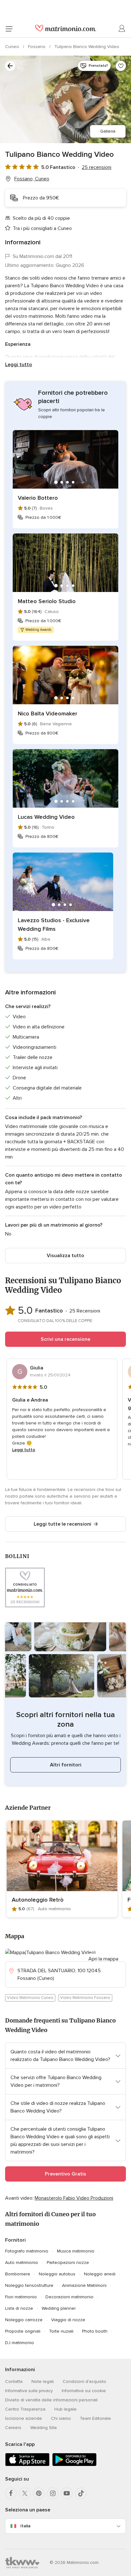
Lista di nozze (19, 2308)
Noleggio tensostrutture (29, 2285)
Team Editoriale (95, 2418)
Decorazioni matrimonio (69, 2297)
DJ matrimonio (20, 2343)
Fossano (37, 47)
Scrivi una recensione (65, 1339)
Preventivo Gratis (65, 2174)
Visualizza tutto (65, 1256)
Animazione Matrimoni (84, 2285)
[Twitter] (25, 2493)
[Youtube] (67, 2493)
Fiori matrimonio (21, 2297)
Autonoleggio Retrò (38, 1900)
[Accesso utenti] (122, 29)
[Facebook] (11, 2493)
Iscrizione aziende (24, 2418)
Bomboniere (18, 2274)
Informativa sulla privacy (29, 2391)
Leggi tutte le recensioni (62, 1524)
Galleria (108, 131)
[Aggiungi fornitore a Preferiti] (121, 66)
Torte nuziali (61, 2331)
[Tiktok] (81, 2493)
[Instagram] (53, 2493)
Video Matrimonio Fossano (85, 1998)
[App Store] (27, 2465)
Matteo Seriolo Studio (47, 601)
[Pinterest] (39, 2493)
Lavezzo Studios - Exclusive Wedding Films (54, 925)
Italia (25, 2526)
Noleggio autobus (57, 2274)
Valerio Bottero (38, 498)
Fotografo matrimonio (27, 2251)
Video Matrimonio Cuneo (30, 1998)
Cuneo (13, 47)
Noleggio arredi (100, 2274)
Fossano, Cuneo (32, 179)
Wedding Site (44, 2428)
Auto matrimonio (22, 2263)
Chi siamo (61, 2418)
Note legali (43, 2381)
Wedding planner (59, 2308)
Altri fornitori (66, 1765)
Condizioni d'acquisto (84, 2381)
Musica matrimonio (76, 2251)
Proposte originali (23, 2331)
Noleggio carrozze (24, 2320)
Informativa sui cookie (84, 2391)
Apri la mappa (103, 1959)
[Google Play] (74, 2465)
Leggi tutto (19, 365)
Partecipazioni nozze (68, 2263)
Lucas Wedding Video (46, 817)
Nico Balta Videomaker (48, 714)
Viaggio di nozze (68, 2320)
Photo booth (95, 2331)
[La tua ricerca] (10, 66)
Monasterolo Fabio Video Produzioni (74, 2198)
